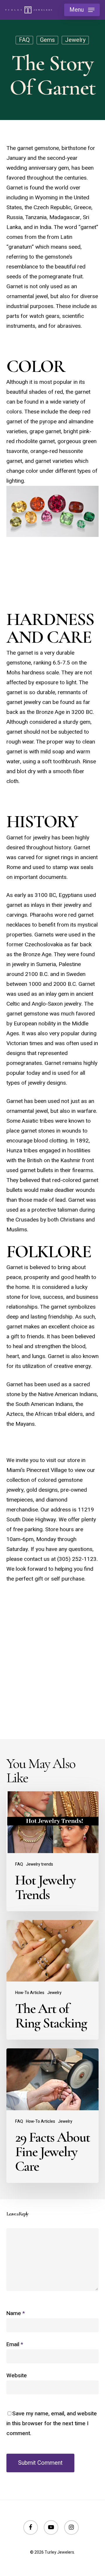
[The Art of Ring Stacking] (53, 1980)
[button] (82, 10)
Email (15, 2344)
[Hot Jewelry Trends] (53, 1851)
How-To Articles (30, 1993)
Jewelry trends (40, 1864)
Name (16, 2313)
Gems (47, 40)
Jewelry (75, 40)
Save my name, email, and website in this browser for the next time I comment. (52, 2423)
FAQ (24, 40)
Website (17, 2376)
